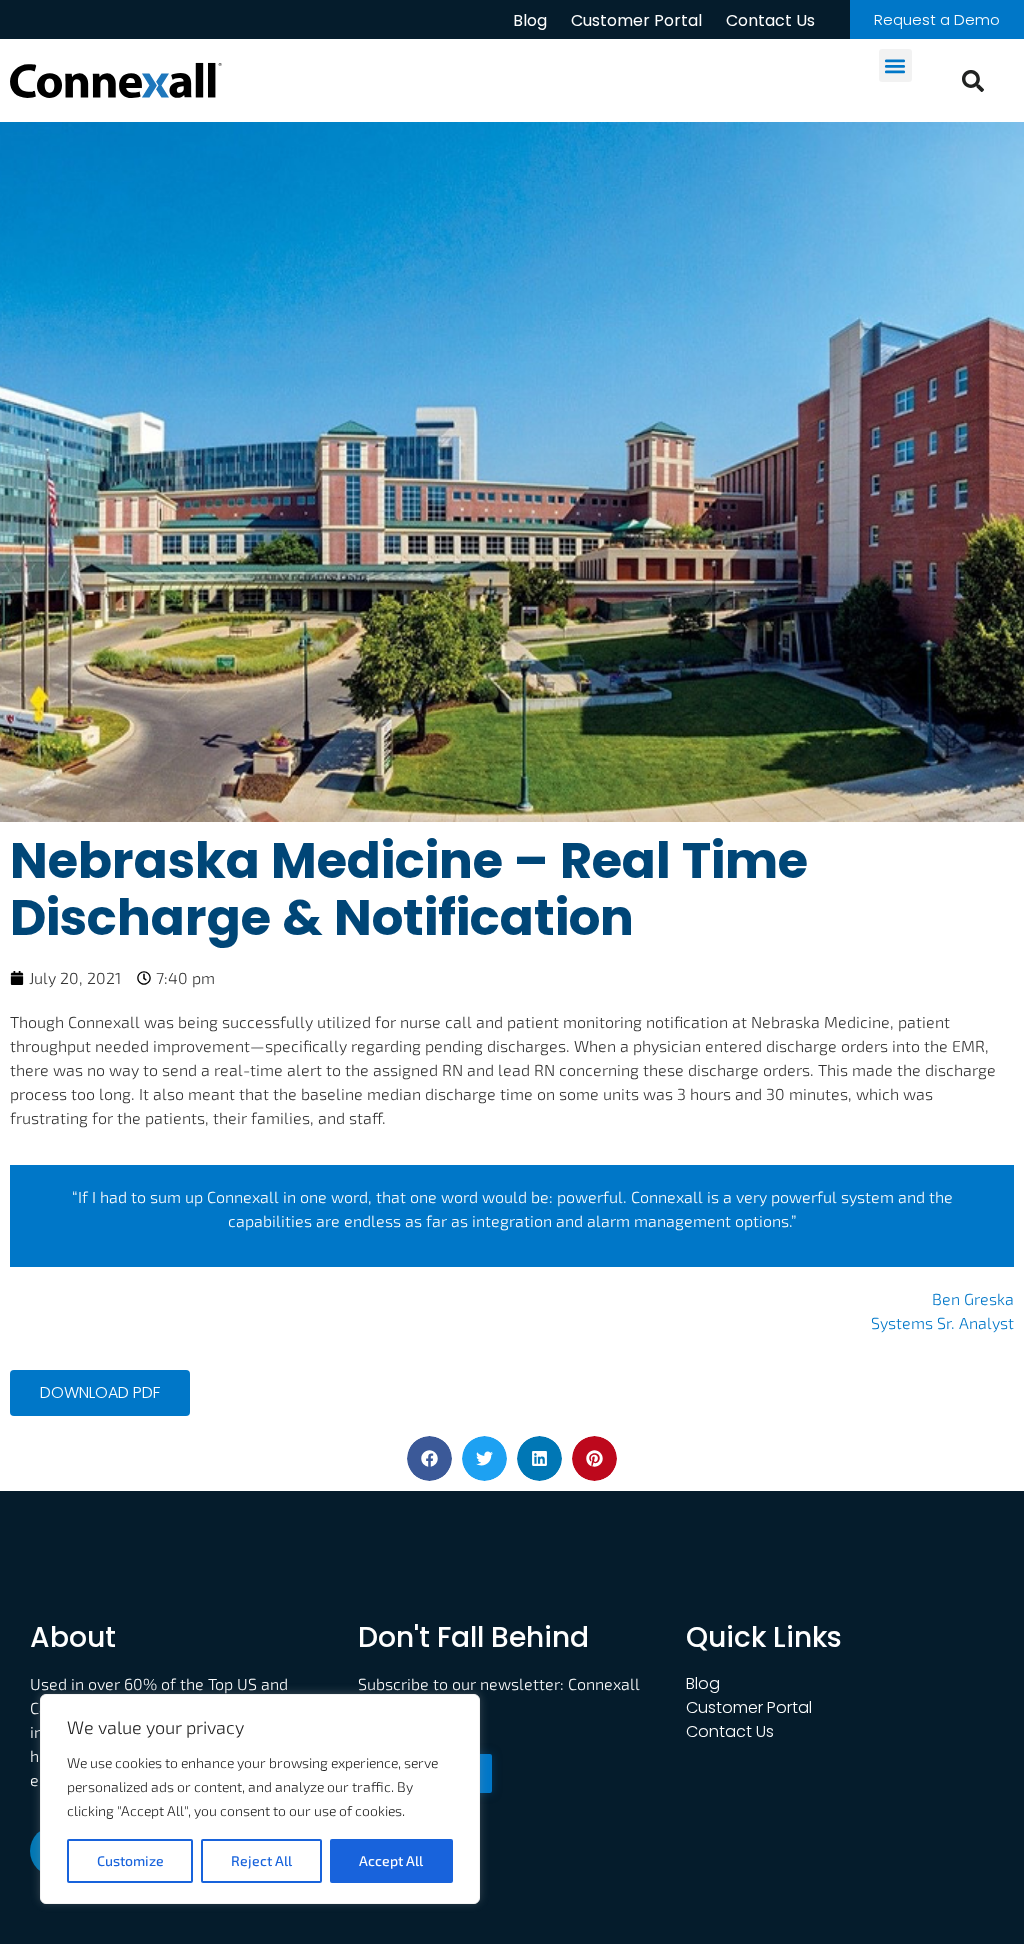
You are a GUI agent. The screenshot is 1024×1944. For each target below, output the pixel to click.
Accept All (391, 1860)
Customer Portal (636, 21)
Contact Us (770, 21)
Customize (130, 1860)
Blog (530, 21)
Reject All (261, 1860)
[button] (895, 65)
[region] (260, 1799)
